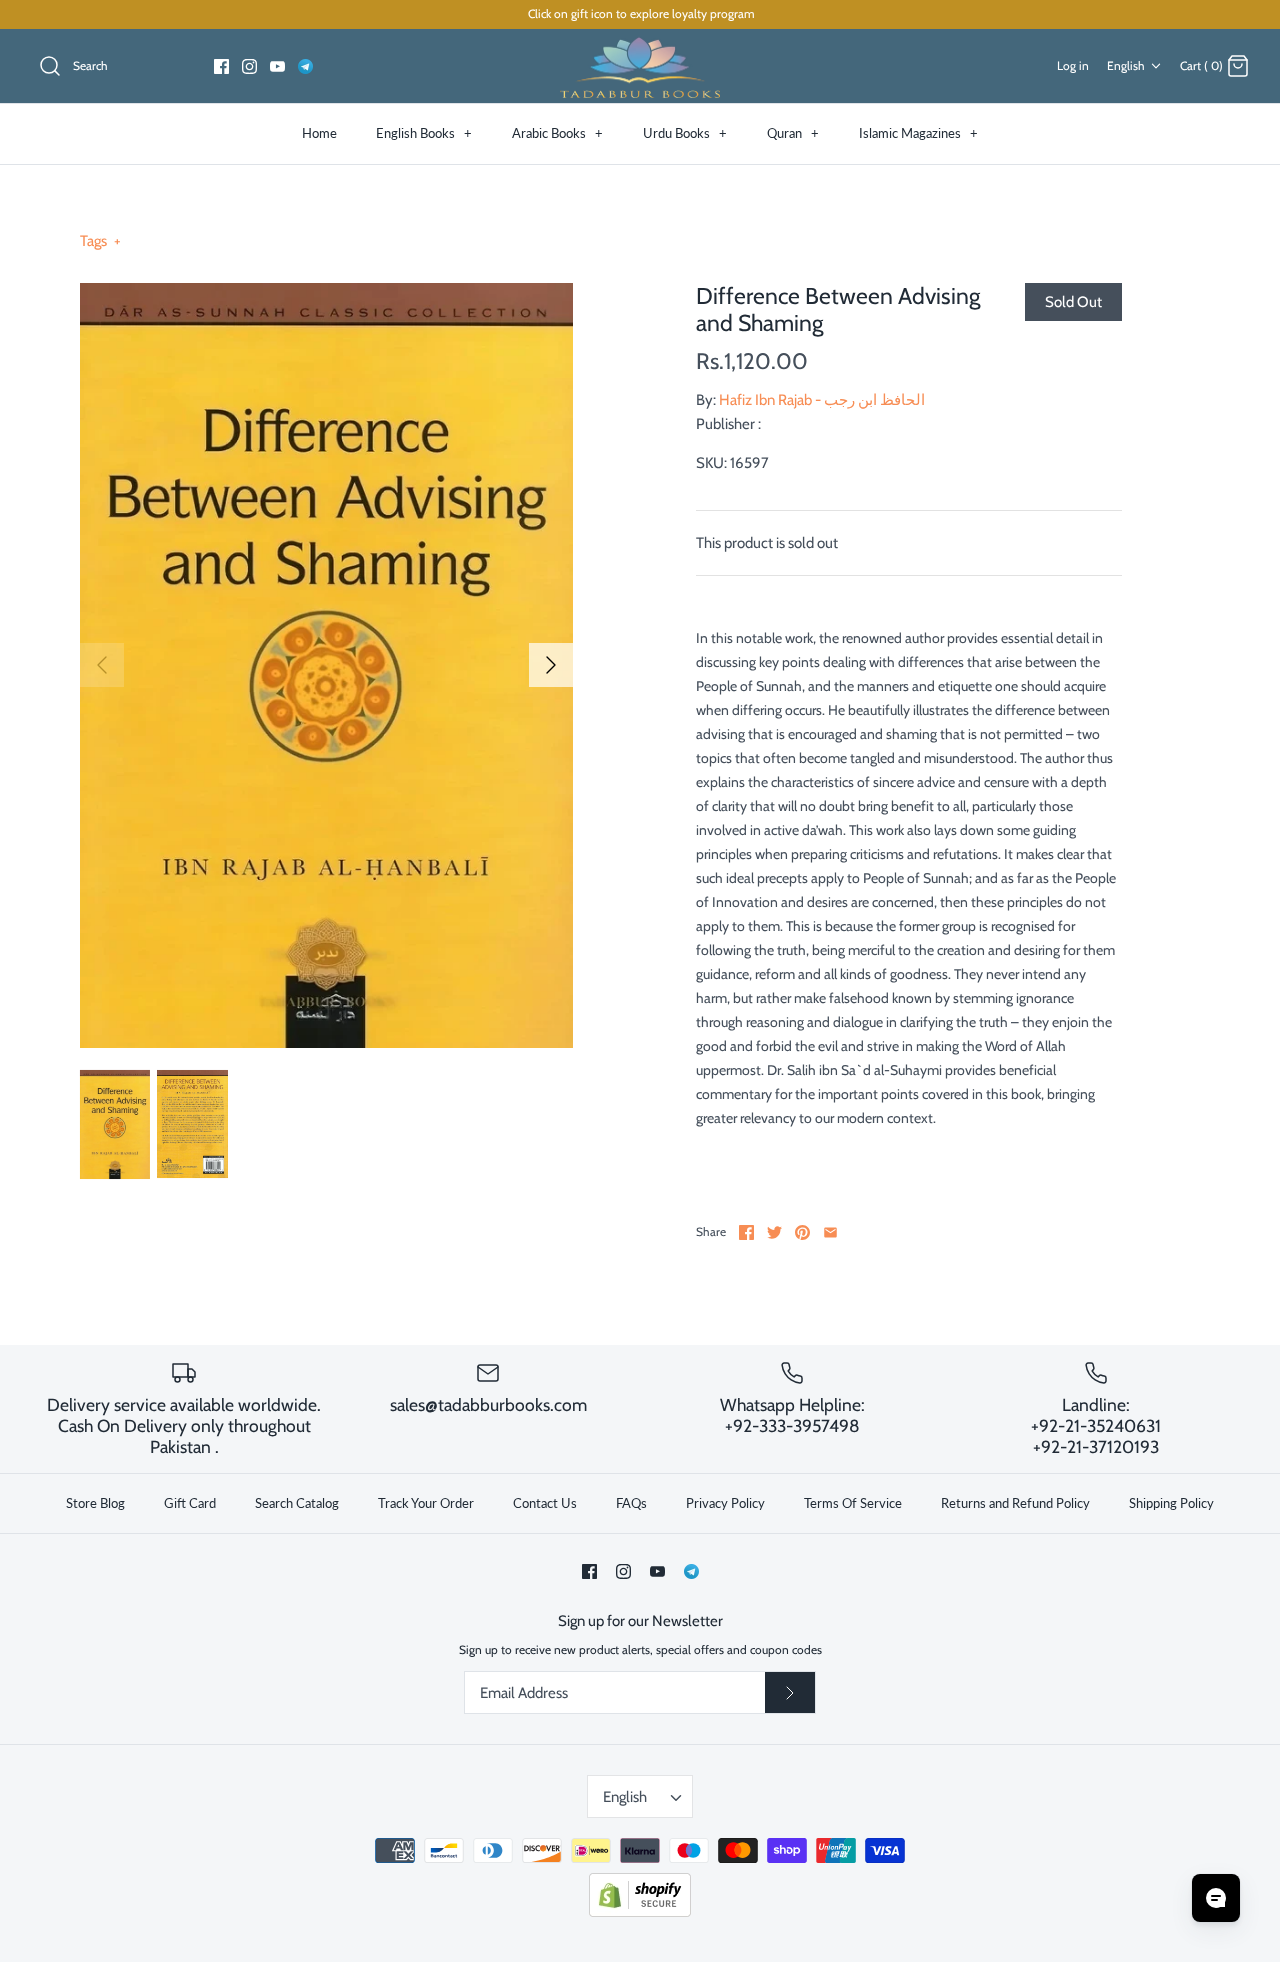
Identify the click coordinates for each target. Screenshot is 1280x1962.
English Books (424, 133)
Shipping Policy (1171, 1503)
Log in (1073, 65)
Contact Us (545, 1503)
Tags (100, 241)
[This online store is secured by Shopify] (640, 1912)
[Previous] (102, 665)
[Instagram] (249, 66)
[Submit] (790, 1693)
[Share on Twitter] (774, 1232)
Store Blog (95, 1503)
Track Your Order (426, 1503)
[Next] (551, 665)
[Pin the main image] (802, 1232)
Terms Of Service (853, 1503)
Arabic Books (557, 133)
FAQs (631, 1503)
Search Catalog (297, 1503)
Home (319, 133)
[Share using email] (830, 1232)
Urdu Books (685, 133)
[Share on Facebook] (746, 1232)
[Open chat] (1216, 1898)
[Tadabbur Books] (640, 66)
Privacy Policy (725, 1503)
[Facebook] (221, 66)
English (1126, 65)
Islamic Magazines (918, 133)
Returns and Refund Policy (1015, 1503)
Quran (793, 133)
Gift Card (190, 1503)
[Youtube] (277, 66)
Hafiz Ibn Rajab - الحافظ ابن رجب (822, 400)
